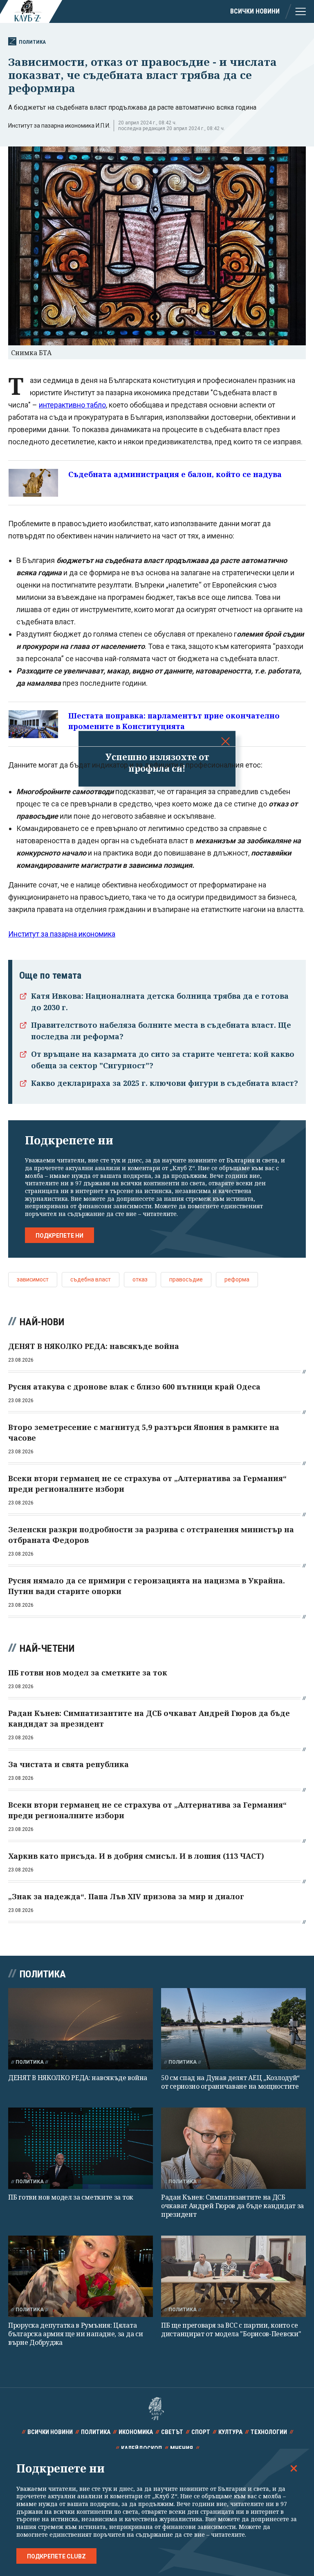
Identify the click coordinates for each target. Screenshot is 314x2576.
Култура (230, 2432)
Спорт (201, 2432)
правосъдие (186, 1279)
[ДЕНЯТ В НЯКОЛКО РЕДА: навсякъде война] (81, 2029)
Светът (172, 2432)
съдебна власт (91, 1279)
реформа (237, 1279)
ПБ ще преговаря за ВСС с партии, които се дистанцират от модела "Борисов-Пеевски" (231, 2329)
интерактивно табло (72, 405)
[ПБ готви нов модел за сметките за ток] (81, 2148)
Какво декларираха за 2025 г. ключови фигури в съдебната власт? (165, 1083)
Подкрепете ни (59, 1236)
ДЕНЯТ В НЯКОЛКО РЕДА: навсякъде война (78, 2078)
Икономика (136, 2432)
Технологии (269, 2432)
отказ (140, 1279)
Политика (32, 42)
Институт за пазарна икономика (62, 934)
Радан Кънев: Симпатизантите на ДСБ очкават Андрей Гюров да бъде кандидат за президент (232, 2206)
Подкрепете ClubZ (56, 2556)
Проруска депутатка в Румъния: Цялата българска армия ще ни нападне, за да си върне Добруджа (75, 2334)
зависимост (33, 1279)
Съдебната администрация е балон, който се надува (175, 474)
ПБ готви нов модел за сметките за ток (71, 2197)
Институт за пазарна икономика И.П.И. (59, 126)
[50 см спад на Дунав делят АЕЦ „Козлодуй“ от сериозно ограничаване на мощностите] (233, 2029)
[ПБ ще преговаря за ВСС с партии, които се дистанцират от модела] (233, 2276)
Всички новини (255, 11)
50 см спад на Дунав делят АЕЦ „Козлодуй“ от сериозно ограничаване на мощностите (230, 2082)
